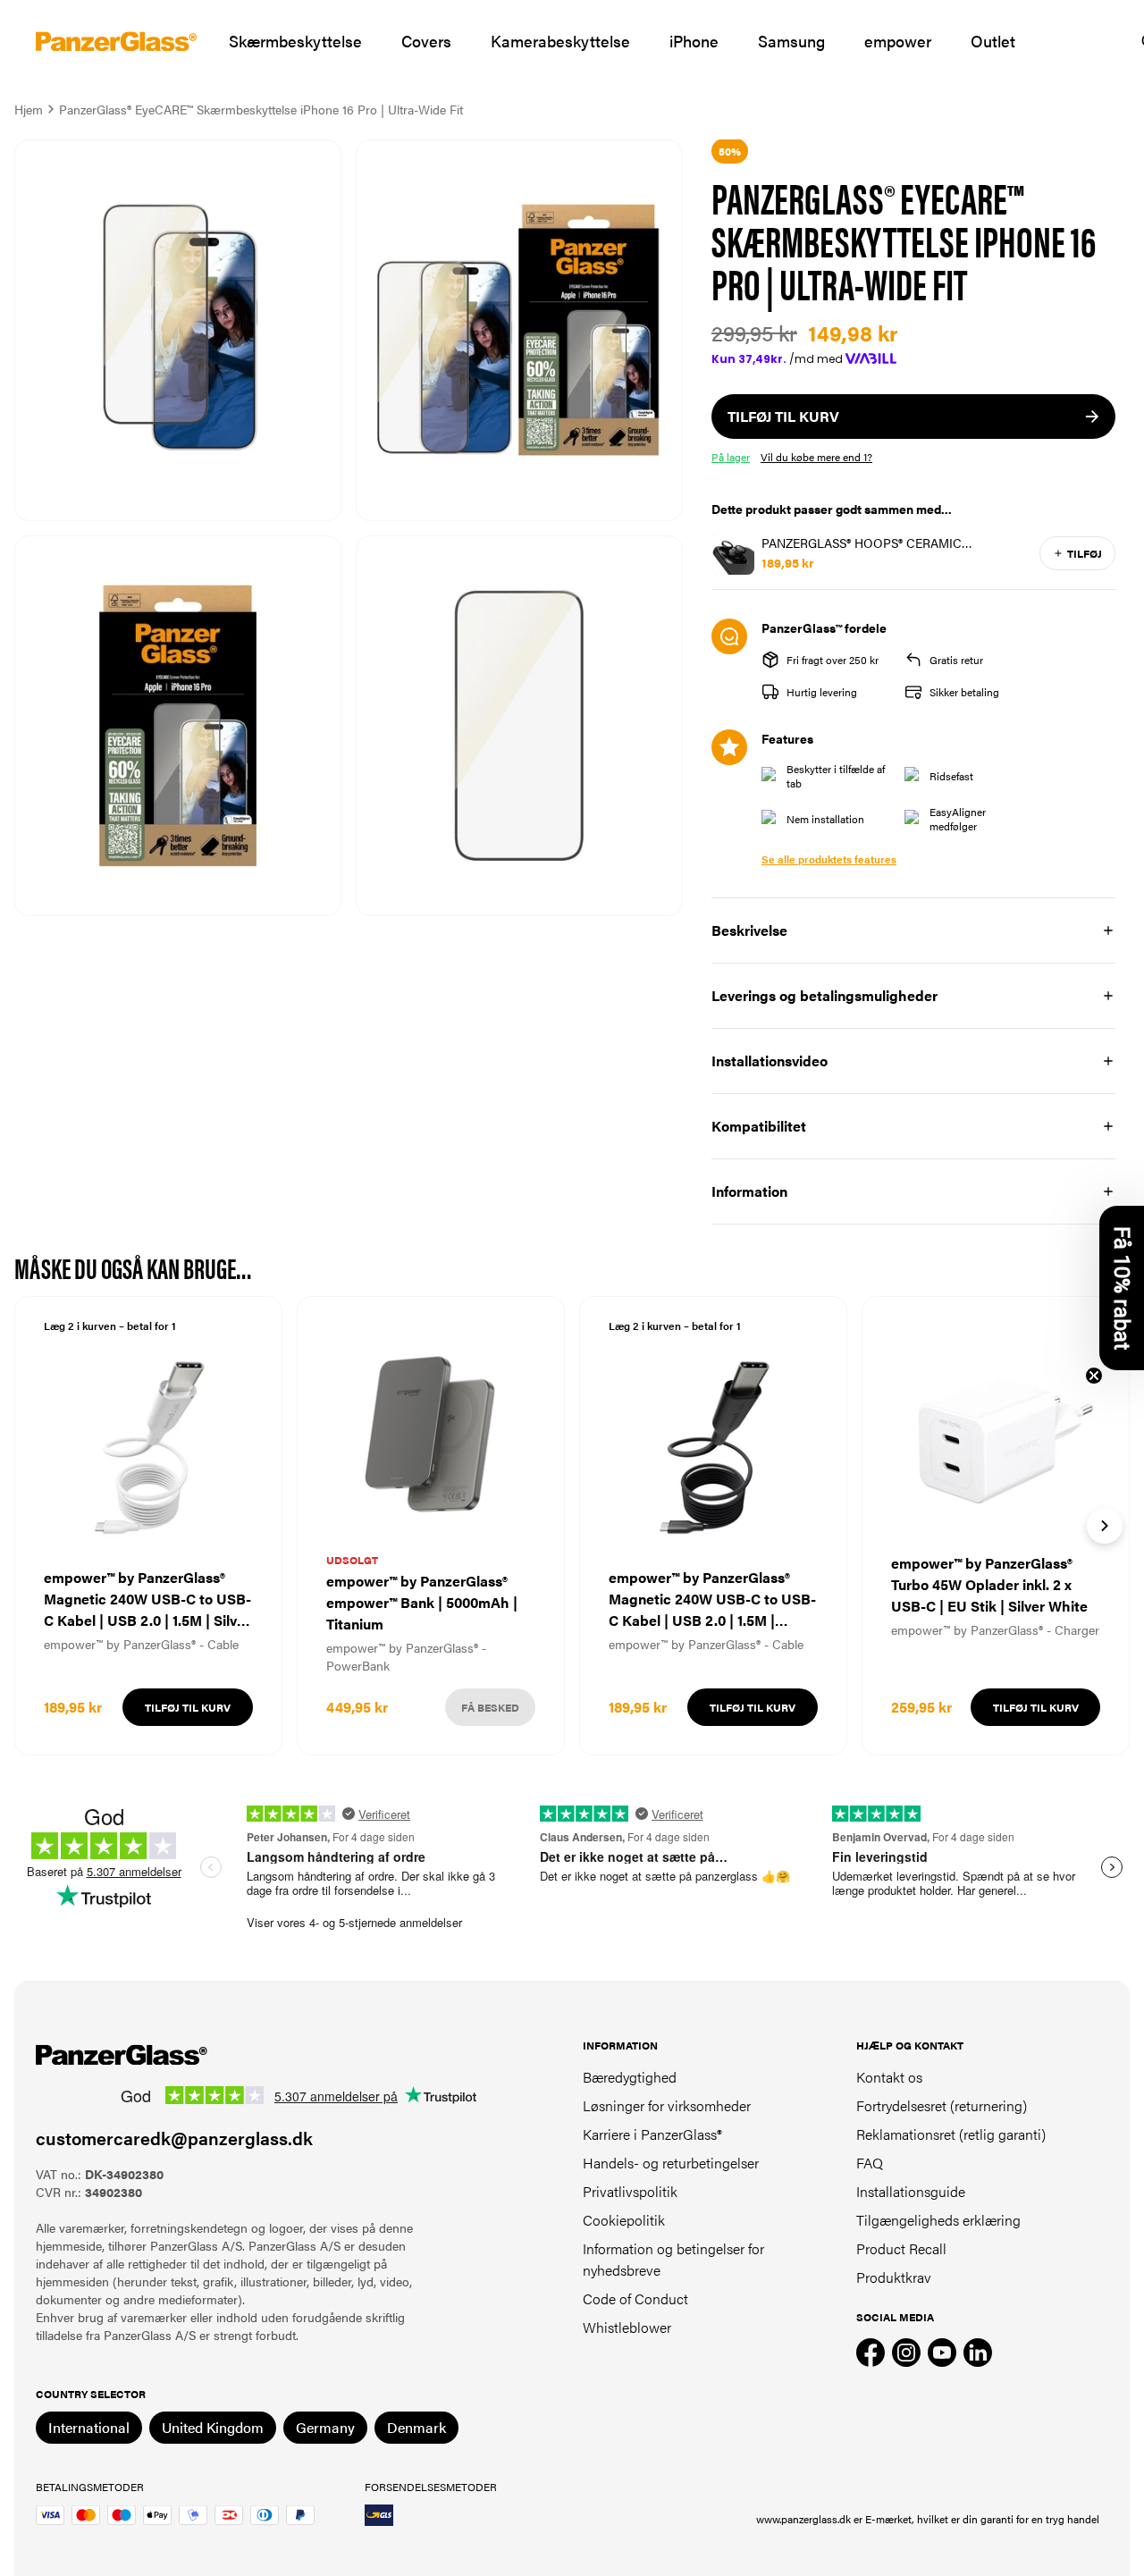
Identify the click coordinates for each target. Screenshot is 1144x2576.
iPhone (694, 41)
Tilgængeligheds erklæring (938, 2220)
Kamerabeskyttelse (560, 41)
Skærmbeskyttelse (295, 41)
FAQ (870, 2163)
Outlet (993, 41)
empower (898, 41)
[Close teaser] (1094, 1376)
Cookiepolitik (624, 2220)
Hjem (29, 109)
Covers (426, 41)
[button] (1122, 1288)
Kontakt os (889, 2077)
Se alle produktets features (829, 859)
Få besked (490, 1707)
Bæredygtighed (630, 2077)
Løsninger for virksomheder (667, 2105)
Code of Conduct (635, 2298)
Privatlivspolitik (630, 2191)
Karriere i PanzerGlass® (652, 2134)
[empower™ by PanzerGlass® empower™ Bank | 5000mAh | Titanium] (431, 1526)
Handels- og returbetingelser (671, 2163)
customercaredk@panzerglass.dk (174, 2138)
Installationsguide (911, 2191)
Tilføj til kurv (188, 1707)
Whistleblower (627, 2327)
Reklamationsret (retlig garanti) (951, 2134)
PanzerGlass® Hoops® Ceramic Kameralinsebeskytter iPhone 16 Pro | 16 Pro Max (896, 543)
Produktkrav (894, 2277)
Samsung (791, 41)
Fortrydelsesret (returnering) (942, 2105)
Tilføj (1085, 553)
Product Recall (901, 2248)
